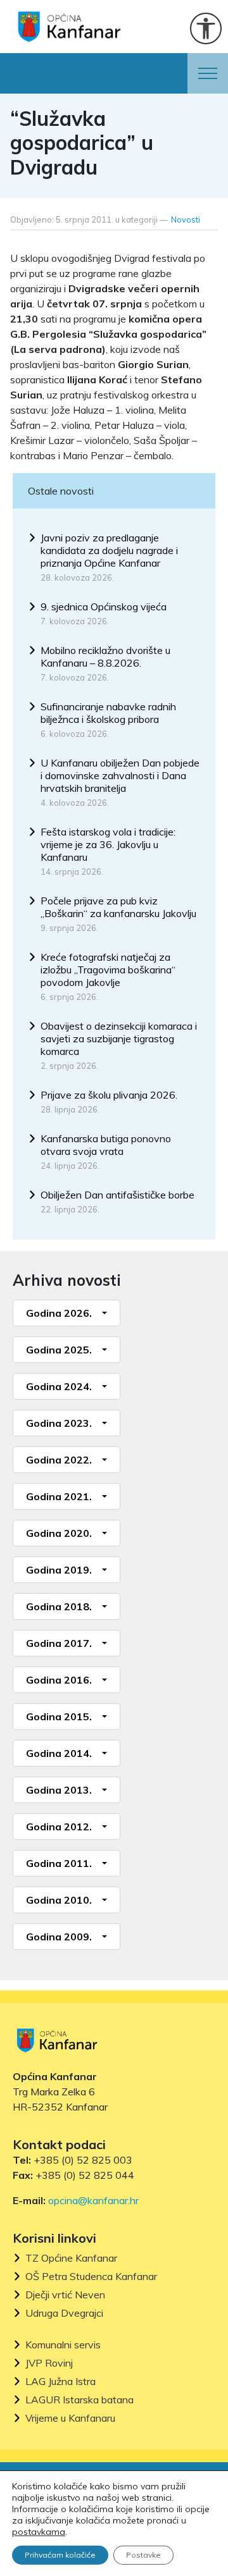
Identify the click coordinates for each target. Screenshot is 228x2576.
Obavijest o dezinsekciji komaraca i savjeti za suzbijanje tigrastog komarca (119, 1038)
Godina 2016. (59, 1680)
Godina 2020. (59, 1533)
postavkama (39, 2532)
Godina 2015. (59, 1716)
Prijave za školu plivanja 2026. (109, 1095)
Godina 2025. (59, 1350)
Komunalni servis (63, 2345)
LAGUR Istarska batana (79, 2400)
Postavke (143, 2555)
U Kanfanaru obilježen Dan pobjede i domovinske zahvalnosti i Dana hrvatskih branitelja (120, 775)
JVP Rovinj (49, 2363)
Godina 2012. (59, 1827)
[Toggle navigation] (208, 73)
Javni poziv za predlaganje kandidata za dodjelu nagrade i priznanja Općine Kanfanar (109, 550)
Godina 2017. (59, 1643)
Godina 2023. (59, 1423)
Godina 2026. (59, 1313)
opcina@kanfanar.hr (93, 2200)
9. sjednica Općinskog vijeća (104, 607)
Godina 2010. (59, 1900)
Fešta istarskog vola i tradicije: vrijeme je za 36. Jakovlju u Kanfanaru (108, 844)
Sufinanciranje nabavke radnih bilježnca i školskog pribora (108, 713)
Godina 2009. (59, 1937)
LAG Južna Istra (60, 2382)
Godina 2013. (59, 1790)
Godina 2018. (59, 1606)
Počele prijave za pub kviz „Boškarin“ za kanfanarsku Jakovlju (118, 907)
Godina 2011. (59, 1863)
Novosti (186, 219)
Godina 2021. (59, 1496)
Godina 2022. (59, 1460)
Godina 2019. (59, 1570)
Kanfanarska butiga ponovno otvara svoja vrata (106, 1145)
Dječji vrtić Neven (65, 2295)
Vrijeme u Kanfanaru (70, 2418)
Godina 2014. (59, 1753)
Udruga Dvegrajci (64, 2313)
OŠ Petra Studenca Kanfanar (91, 2277)
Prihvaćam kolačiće (60, 2555)
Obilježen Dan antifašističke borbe (117, 1195)
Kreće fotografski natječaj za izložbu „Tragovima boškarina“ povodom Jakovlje (108, 970)
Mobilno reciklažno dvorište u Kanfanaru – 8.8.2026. (105, 656)
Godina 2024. (59, 1386)
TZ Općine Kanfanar (71, 2258)
